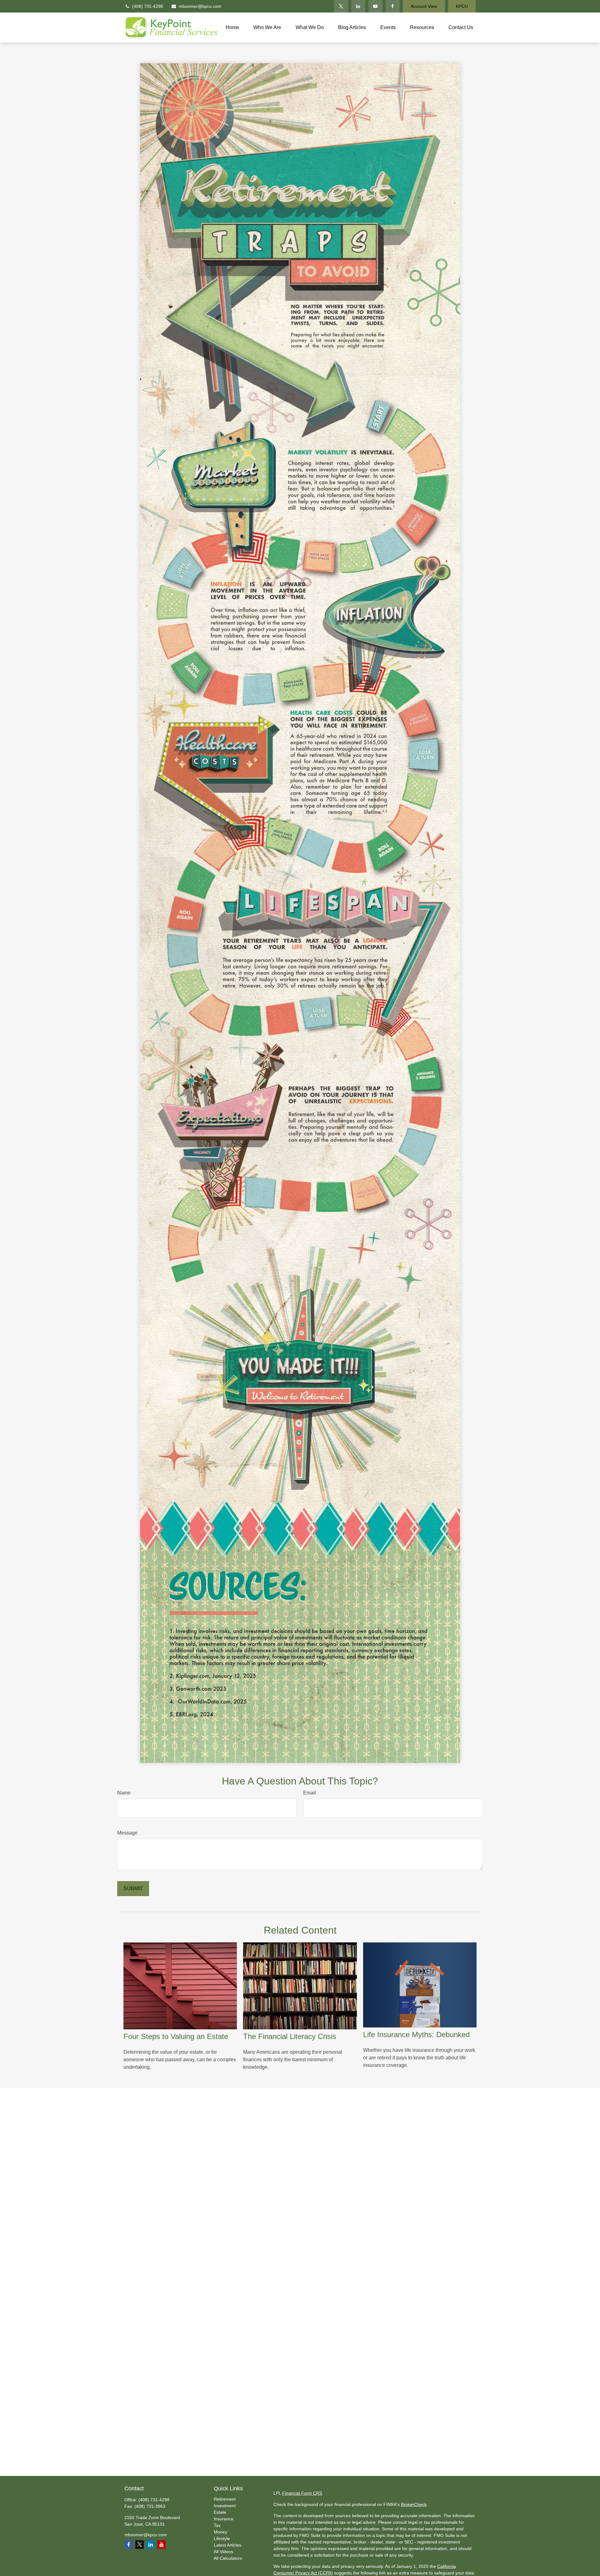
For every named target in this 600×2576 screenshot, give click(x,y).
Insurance (224, 2519)
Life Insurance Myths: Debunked (416, 2034)
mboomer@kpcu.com (200, 6)
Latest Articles (227, 2545)
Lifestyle (222, 2538)
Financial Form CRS (302, 2493)
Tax (217, 2525)
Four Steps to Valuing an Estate (176, 2036)
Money (220, 2532)
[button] (232, 27)
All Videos (223, 2552)
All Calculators (228, 2558)
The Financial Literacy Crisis (290, 2036)
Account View (424, 6)
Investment (225, 2506)
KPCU (462, 6)
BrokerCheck (414, 2504)
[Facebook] (393, 6)
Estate (220, 2512)
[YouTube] (375, 6)
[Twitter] (341, 6)
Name (124, 1793)
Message (127, 1833)
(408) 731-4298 (148, 6)
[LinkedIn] (358, 6)
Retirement (225, 2499)
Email (310, 1793)
